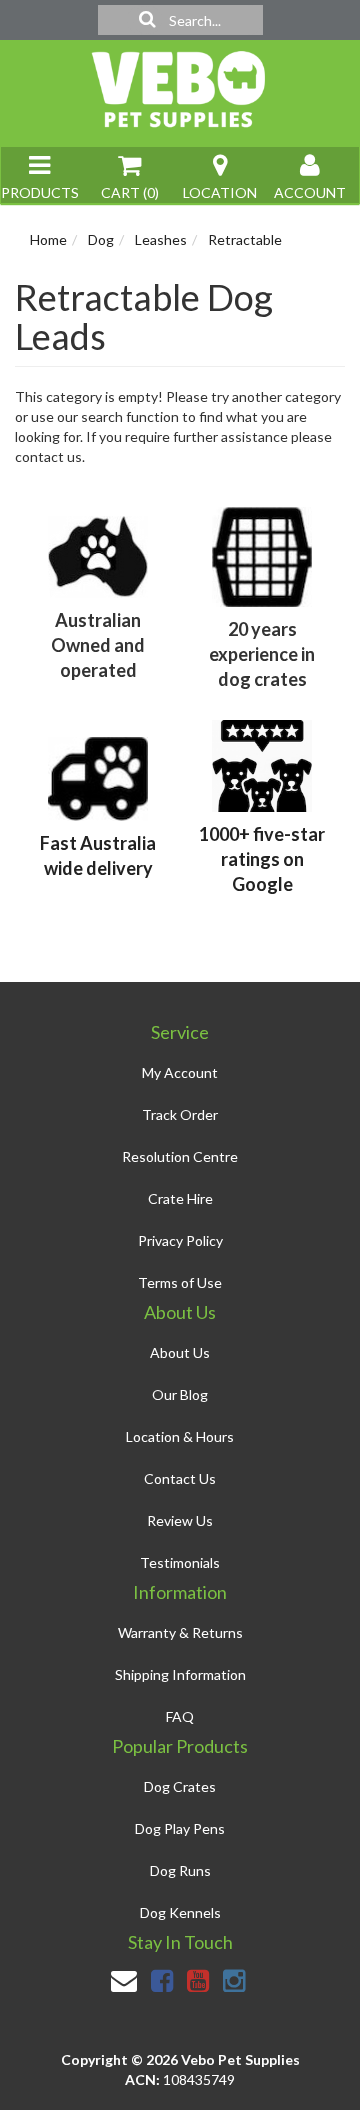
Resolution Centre (180, 1156)
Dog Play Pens (180, 1828)
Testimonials (180, 1562)
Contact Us (180, 1478)
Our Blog (180, 1394)
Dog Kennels (180, 1912)
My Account (180, 1072)
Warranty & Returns (180, 1632)
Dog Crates (180, 1786)
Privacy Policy (180, 1240)
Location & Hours (180, 1436)
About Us (180, 1352)
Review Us (180, 1520)
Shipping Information (180, 1674)
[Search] (147, 20)
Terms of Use (180, 1282)
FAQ (180, 1716)
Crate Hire (180, 1198)
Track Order (180, 1114)
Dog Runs (180, 1870)
